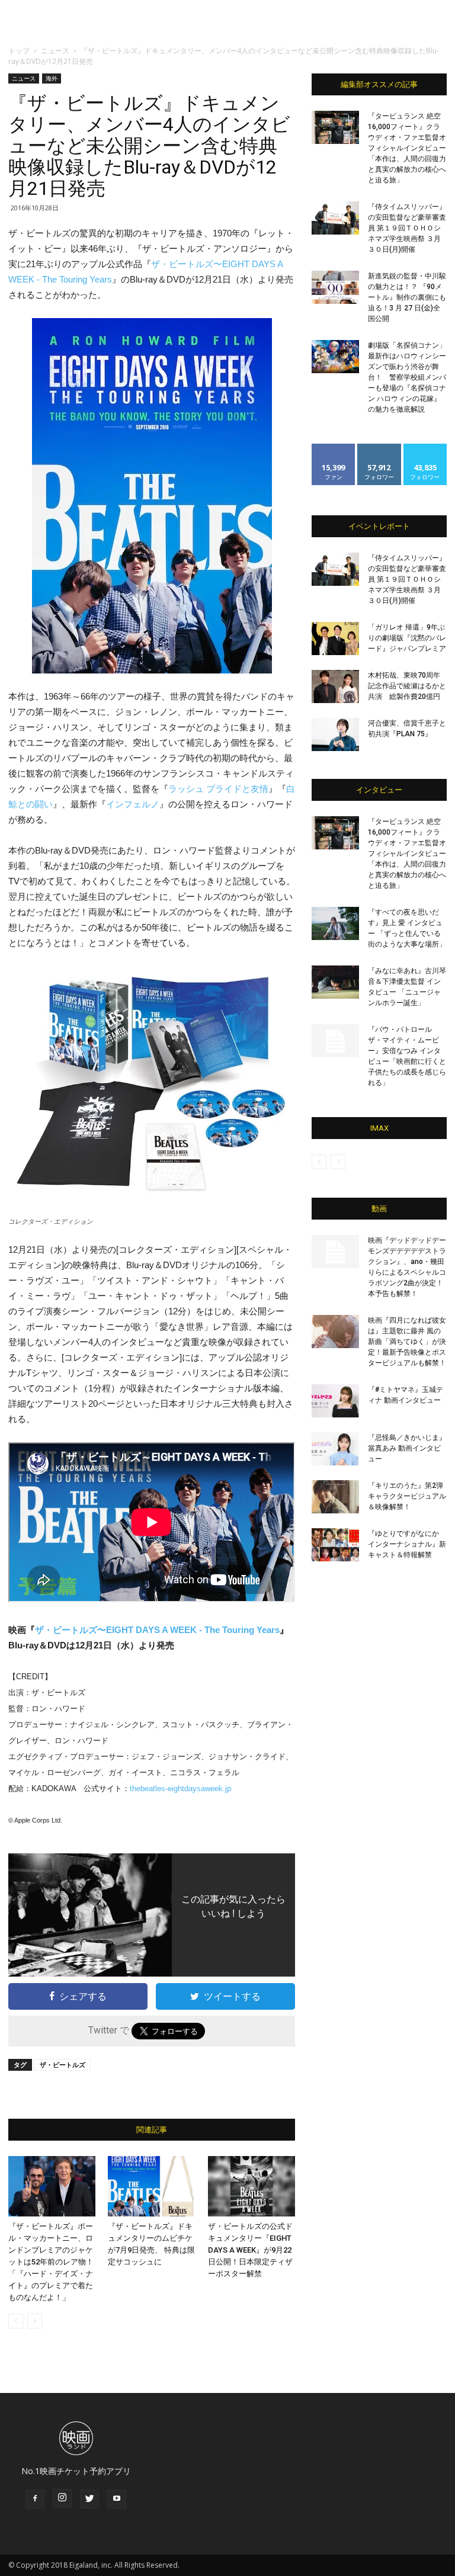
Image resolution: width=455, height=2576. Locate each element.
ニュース (55, 51)
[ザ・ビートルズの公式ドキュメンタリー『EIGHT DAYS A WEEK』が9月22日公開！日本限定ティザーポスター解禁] (251, 2186)
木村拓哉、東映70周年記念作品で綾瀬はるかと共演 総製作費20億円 (407, 686)
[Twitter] (89, 2499)
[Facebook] (35, 2499)
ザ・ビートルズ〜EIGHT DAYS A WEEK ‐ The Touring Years (157, 1630)
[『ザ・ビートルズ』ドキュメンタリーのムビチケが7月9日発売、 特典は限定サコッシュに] (151, 2186)
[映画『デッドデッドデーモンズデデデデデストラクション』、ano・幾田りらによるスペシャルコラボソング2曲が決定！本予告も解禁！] (335, 1252)
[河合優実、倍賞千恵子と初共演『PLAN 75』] (335, 734)
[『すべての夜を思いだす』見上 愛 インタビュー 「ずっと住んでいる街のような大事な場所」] (335, 923)
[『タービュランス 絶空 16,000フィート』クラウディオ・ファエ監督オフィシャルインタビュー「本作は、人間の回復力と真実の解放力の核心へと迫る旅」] (335, 127)
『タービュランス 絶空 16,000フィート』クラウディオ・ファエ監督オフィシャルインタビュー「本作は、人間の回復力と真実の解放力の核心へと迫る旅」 (407, 148)
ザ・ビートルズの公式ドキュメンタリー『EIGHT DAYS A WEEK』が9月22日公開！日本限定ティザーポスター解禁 (250, 2250)
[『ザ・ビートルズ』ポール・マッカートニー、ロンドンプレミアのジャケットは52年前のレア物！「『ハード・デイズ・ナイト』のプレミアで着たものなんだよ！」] (52, 2186)
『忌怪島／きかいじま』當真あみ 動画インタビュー (407, 1448)
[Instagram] (62, 2498)
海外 (52, 78)
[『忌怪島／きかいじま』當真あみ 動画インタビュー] (335, 1449)
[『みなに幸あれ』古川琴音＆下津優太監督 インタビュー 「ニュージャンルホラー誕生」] (335, 982)
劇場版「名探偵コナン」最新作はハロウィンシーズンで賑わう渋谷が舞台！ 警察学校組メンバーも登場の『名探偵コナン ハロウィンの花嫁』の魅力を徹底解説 (407, 377)
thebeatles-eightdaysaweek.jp (180, 1789)
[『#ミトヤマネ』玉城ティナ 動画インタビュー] (335, 1401)
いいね (334, 448)
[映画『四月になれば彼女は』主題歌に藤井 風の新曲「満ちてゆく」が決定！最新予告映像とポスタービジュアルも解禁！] (335, 1332)
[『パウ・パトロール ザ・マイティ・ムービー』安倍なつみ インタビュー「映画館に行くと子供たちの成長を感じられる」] (335, 1041)
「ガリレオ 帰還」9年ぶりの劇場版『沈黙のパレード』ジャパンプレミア (407, 638)
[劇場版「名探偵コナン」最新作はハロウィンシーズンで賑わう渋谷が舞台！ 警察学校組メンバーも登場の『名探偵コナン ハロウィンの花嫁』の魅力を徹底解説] (335, 357)
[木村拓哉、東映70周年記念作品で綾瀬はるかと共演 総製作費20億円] (335, 686)
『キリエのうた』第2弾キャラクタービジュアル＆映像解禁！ (407, 1496)
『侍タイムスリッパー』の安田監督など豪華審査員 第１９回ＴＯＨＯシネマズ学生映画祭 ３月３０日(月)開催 (407, 228)
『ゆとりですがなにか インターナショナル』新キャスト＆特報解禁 (407, 1544)
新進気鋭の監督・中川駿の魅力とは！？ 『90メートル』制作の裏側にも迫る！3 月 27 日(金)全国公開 (407, 297)
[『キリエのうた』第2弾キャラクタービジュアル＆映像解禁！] (335, 1497)
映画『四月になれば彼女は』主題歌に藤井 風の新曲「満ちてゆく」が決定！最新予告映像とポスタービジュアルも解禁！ (407, 1342)
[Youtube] (117, 2499)
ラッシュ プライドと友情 (218, 789)
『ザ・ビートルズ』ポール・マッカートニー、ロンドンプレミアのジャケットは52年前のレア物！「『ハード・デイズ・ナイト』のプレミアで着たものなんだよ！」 (51, 2262)
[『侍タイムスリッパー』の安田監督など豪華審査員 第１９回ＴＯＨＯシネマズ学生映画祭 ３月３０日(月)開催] (335, 218)
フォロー (379, 448)
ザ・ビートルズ (63, 2065)
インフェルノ (133, 804)
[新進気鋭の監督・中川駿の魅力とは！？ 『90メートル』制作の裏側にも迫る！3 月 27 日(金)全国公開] (335, 287)
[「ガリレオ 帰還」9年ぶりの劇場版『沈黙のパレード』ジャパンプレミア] (335, 639)
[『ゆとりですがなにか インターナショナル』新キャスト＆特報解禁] (335, 1545)
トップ (19, 51)
